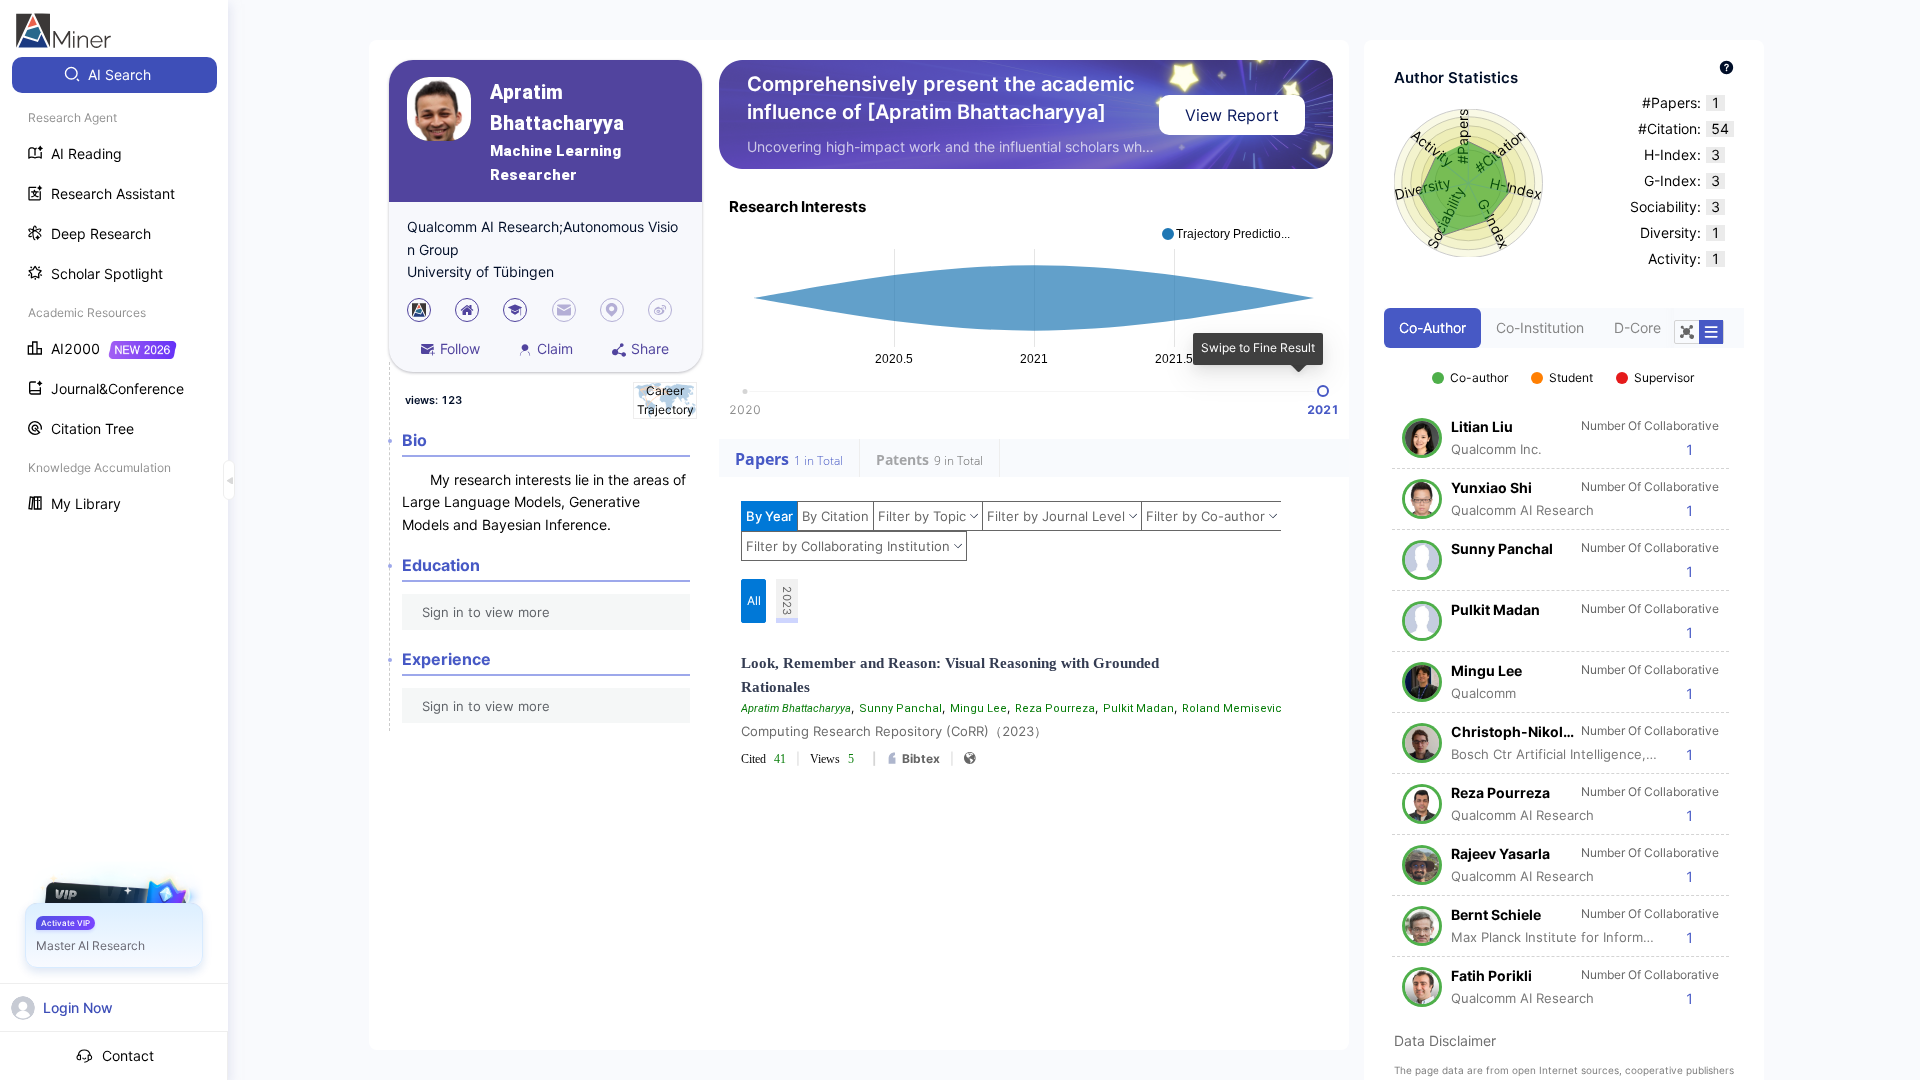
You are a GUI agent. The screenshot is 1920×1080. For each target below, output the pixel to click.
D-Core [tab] (1637, 327)
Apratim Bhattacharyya (557, 108)
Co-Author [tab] (1432, 327)
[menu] (114, 291)
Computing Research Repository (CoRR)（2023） (894, 731)
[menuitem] (114, 75)
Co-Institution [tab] (1540, 327)
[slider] (1323, 391)
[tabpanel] (1564, 678)
